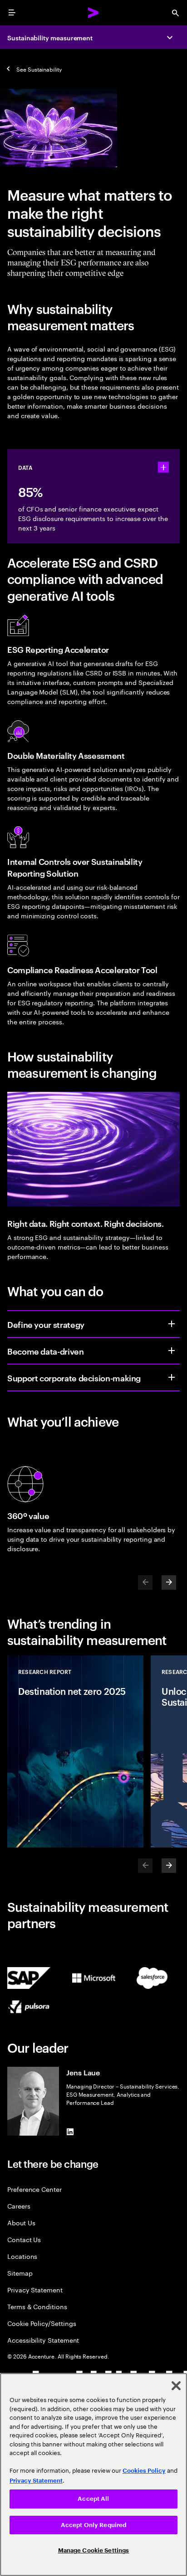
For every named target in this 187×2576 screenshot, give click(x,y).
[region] (93, 2475)
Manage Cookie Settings (94, 2550)
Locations (22, 2256)
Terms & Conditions (37, 2306)
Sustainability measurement (50, 37)
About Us (21, 2222)
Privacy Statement (35, 2289)
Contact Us (24, 2239)
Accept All (93, 2499)
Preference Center (34, 2189)
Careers (19, 2206)
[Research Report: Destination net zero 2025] (75, 1751)
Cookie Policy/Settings (42, 2323)
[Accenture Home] (93, 13)
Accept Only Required (94, 2525)
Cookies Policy (144, 2471)
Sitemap (20, 2273)
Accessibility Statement (43, 2340)
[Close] (176, 2386)
